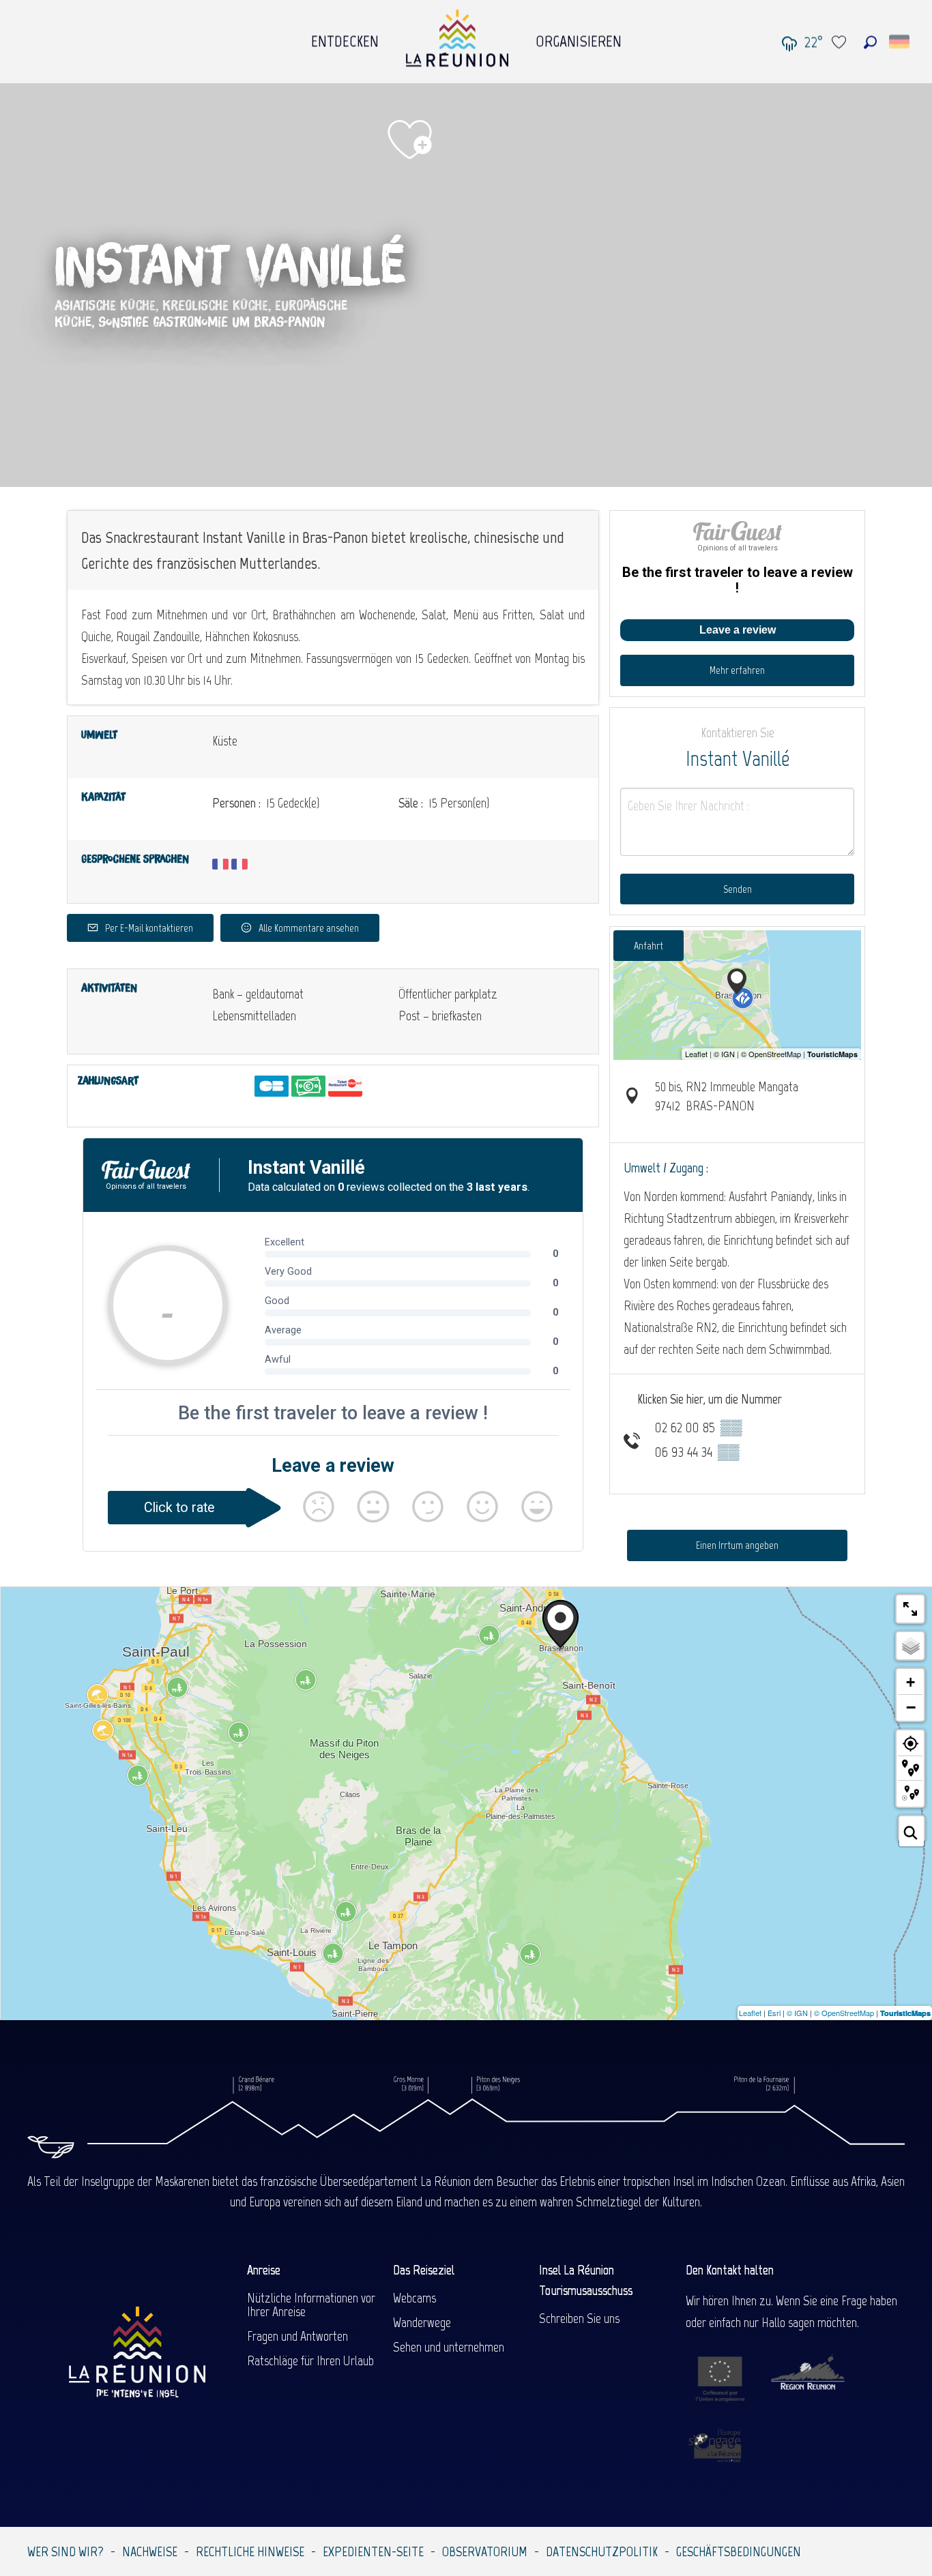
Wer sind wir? (65, 2551)
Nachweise (150, 2551)
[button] (870, 42)
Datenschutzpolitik (602, 2551)
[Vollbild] (910, 1609)
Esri (774, 2013)
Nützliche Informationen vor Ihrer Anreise (311, 2305)
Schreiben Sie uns (579, 2318)
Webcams (414, 2298)
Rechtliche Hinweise (250, 2551)
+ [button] (911, 1682)
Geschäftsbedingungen (739, 2551)
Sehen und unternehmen (449, 2347)
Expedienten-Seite (373, 2551)
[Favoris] (841, 42)
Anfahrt (649, 946)
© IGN (797, 2013)
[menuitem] (345, 38)
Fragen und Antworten (297, 2336)
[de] (900, 42)
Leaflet (750, 2013)
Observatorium (485, 2551)
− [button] (911, 1707)
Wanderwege (422, 2322)
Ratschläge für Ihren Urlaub (310, 2360)
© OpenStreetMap (844, 2013)
